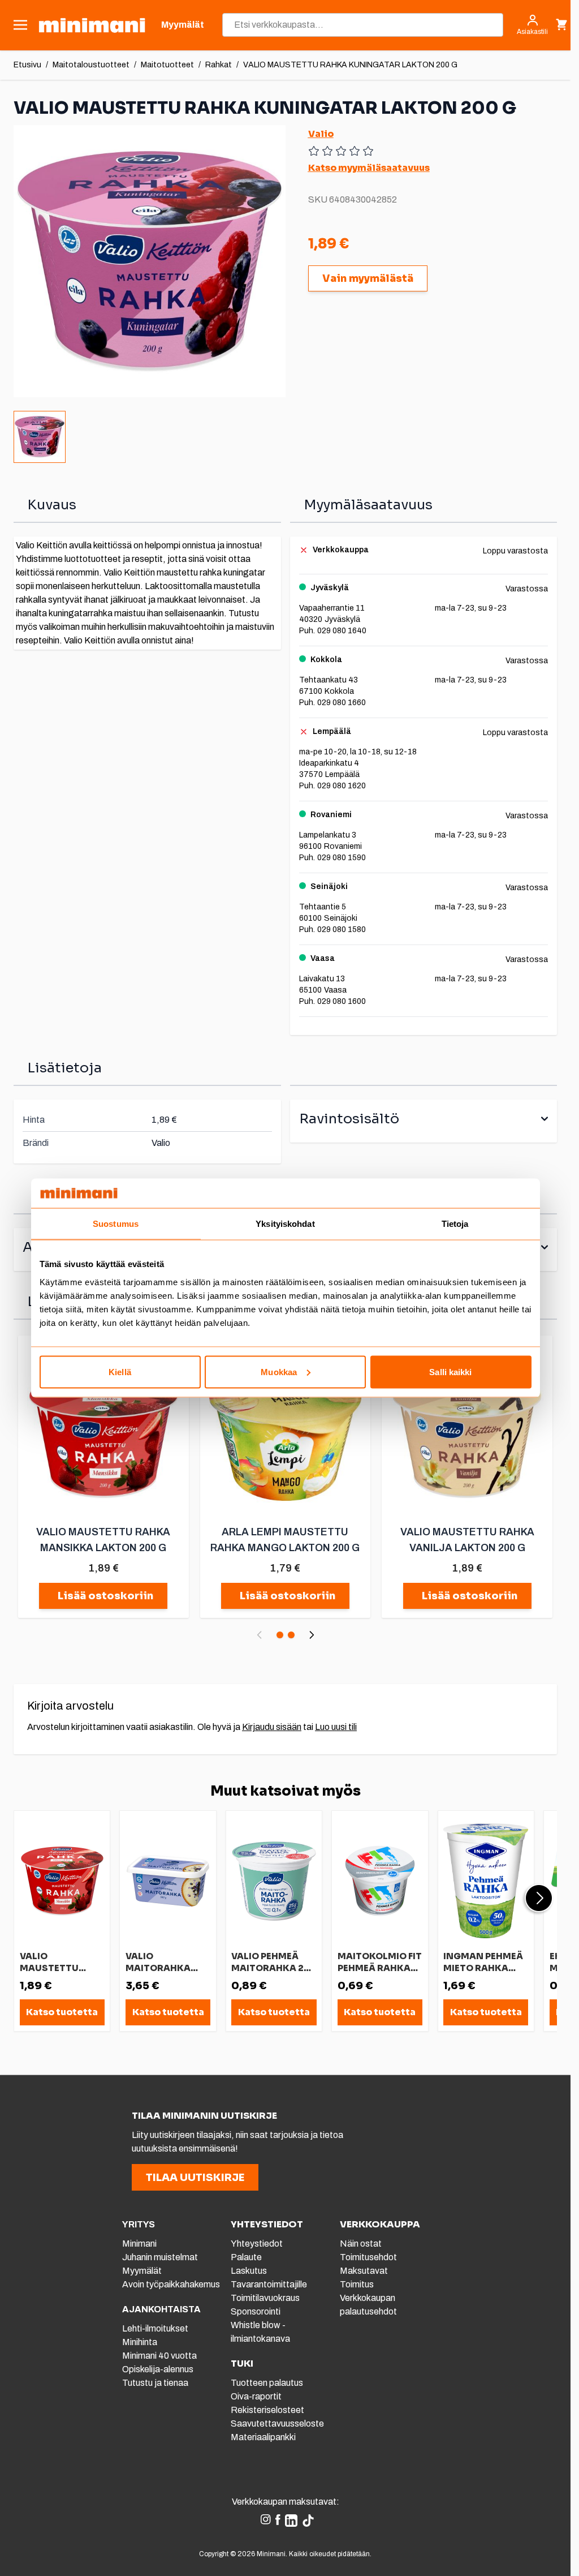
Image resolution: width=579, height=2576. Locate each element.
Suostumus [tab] (116, 1224)
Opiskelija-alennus (158, 2369)
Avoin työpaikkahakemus (171, 2284)
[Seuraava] (312, 1635)
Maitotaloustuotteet (91, 65)
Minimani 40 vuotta (159, 2356)
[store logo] (92, 25)
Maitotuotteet (167, 65)
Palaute (246, 2257)
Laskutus (249, 2271)
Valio (321, 134)
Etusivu (27, 65)
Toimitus (357, 2284)
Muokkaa (279, 1371)
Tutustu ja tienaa (155, 2383)
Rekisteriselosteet (267, 2410)
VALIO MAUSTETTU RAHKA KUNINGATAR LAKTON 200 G (350, 65)
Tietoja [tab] (455, 1224)
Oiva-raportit (256, 2396)
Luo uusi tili (336, 1727)
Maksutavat (364, 2271)
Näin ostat (361, 2244)
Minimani (139, 2244)
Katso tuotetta (62, 2012)
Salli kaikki (450, 1371)
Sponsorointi (256, 2311)
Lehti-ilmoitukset (155, 2328)
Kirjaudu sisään (272, 1727)
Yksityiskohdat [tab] (285, 1224)
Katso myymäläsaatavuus (369, 168)
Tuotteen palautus (268, 2383)
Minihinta (140, 2342)
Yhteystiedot (257, 2244)
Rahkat (219, 65)
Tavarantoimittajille (269, 2284)
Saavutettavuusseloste (277, 2423)
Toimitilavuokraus (265, 2298)
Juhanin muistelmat (160, 2257)
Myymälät (142, 2271)
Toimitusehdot (368, 2257)
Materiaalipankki (263, 2437)
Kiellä (120, 1371)
